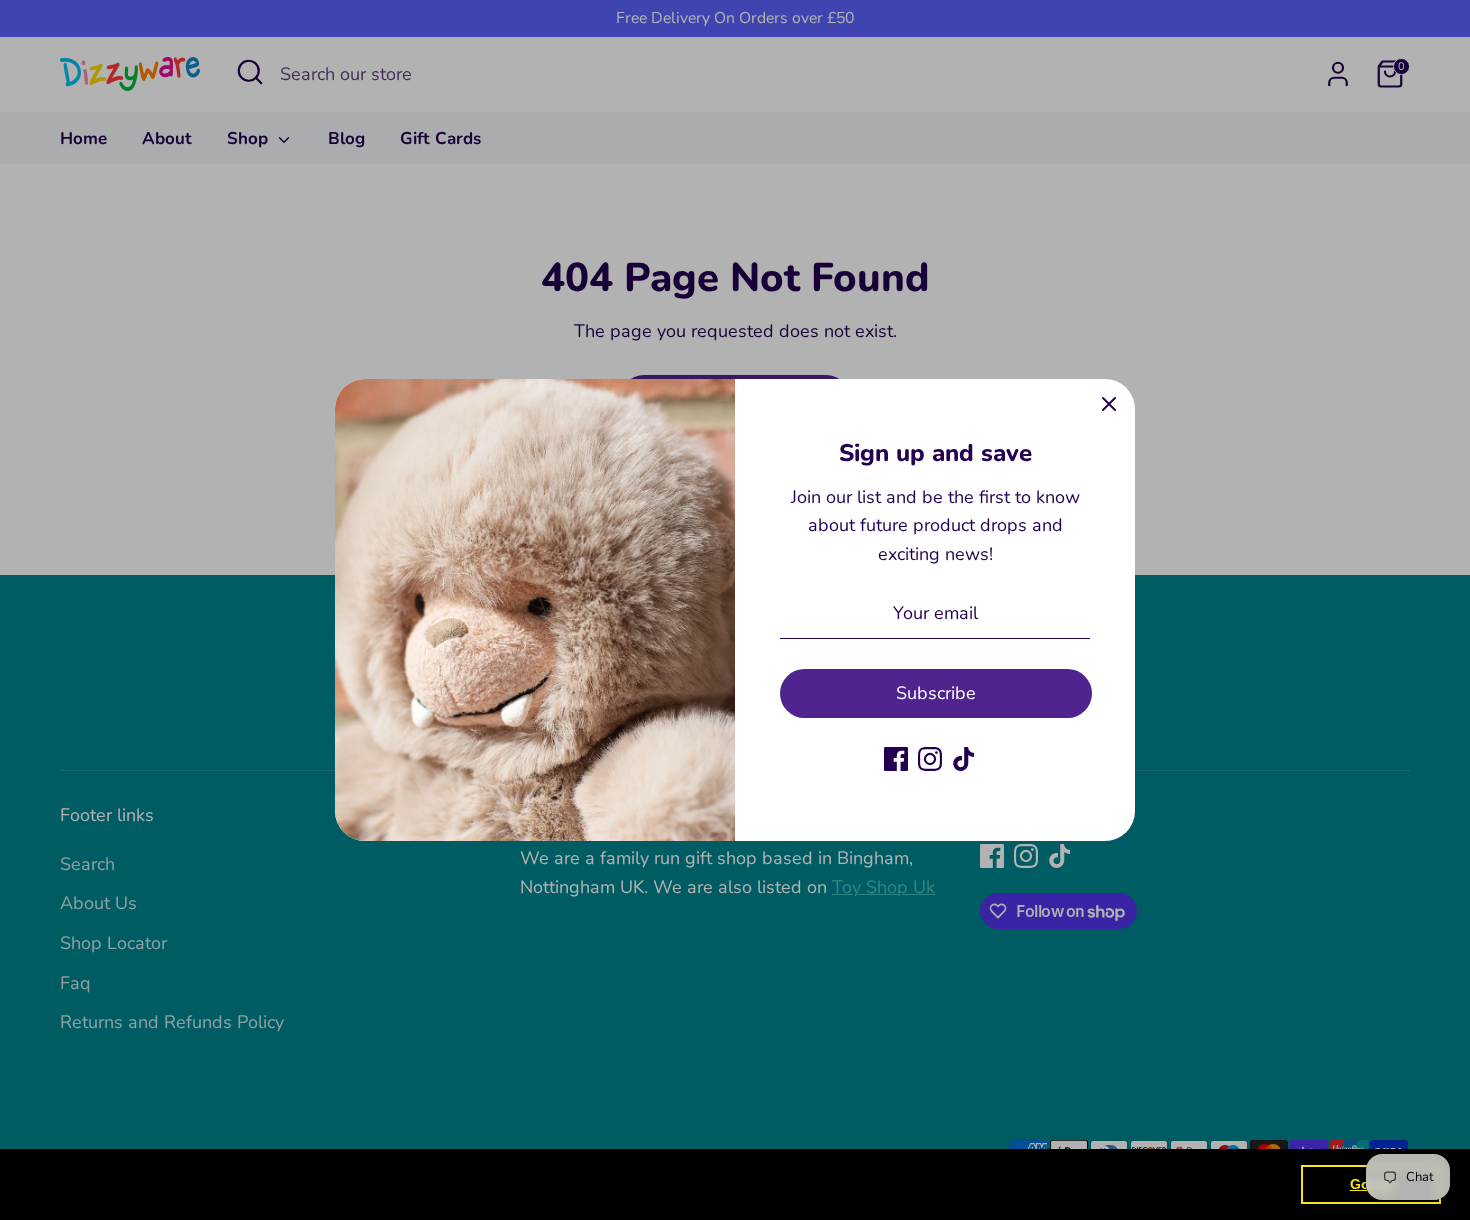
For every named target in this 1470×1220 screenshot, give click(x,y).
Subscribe (936, 693)
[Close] (1109, 405)
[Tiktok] (964, 759)
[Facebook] (896, 759)
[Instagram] (930, 759)
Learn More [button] (644, 1183)
